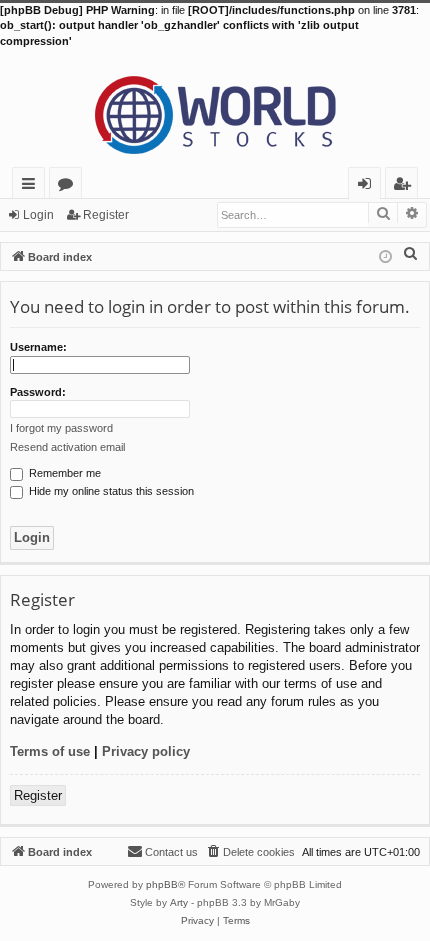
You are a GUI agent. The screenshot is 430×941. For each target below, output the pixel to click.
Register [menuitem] (406, 186)
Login (38, 215)
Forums (69, 186)
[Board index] (215, 108)
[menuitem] (411, 253)
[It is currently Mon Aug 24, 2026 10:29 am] (385, 255)
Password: (38, 392)
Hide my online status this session (110, 491)
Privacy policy (146, 751)
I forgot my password (61, 428)
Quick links (32, 186)
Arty (179, 902)
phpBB (162, 884)
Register (106, 215)
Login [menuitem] (368, 186)
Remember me (63, 473)
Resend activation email (67, 447)
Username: (38, 347)
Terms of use (50, 751)
